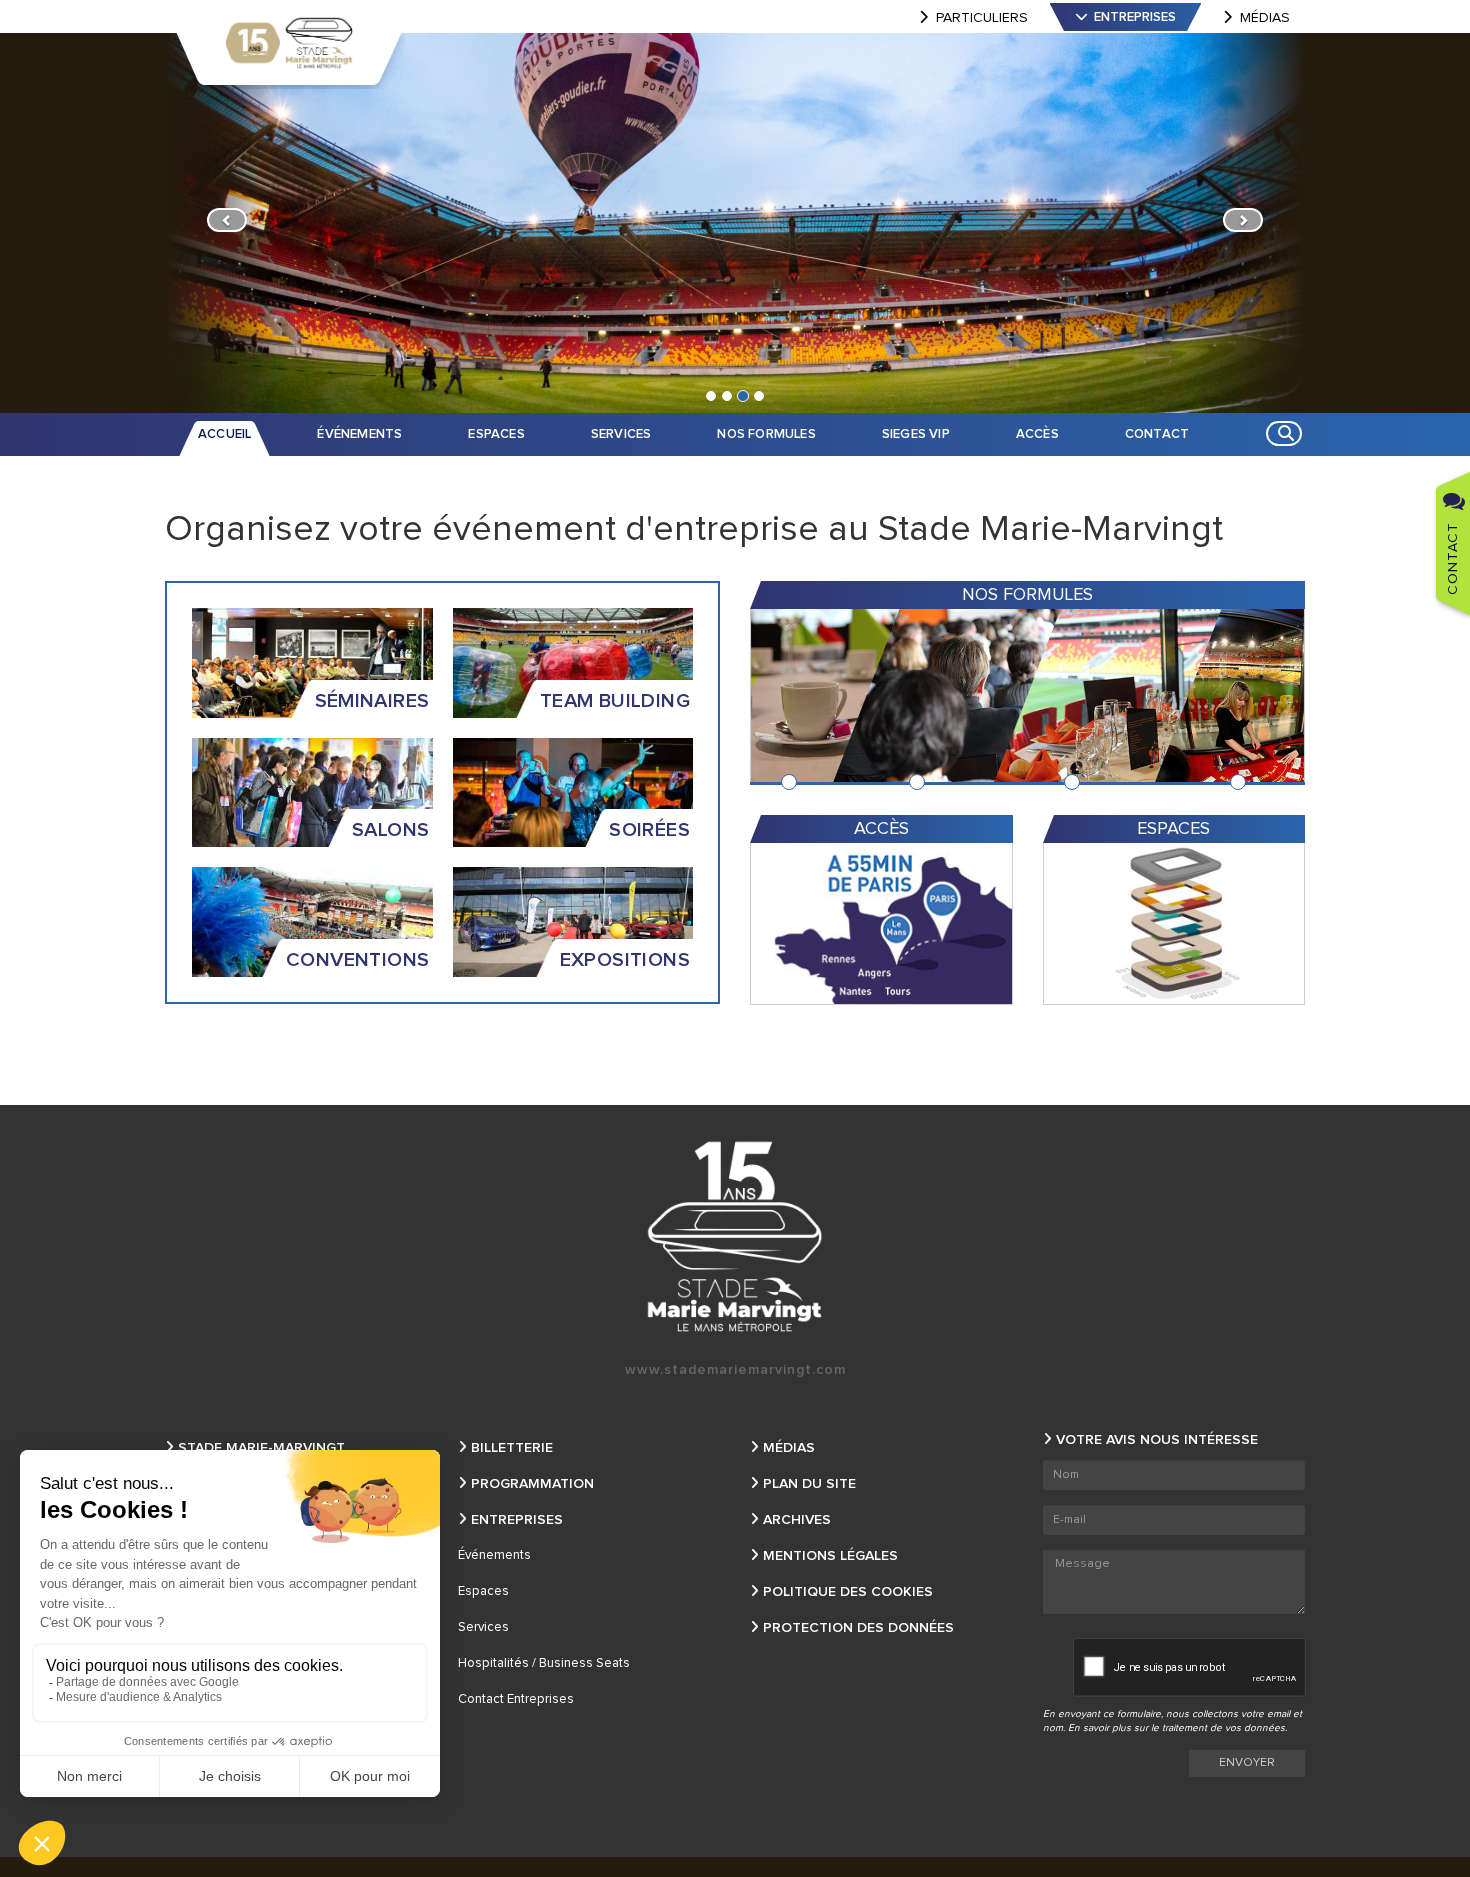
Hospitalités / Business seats (544, 1663)
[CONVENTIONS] (312, 922)
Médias (1265, 18)
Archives (797, 1520)
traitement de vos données (1223, 1728)
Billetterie (512, 1448)
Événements (494, 1555)
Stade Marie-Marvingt (261, 1448)
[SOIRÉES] (573, 792)
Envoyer (1247, 1763)
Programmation (532, 1484)
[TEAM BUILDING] (573, 662)
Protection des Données (858, 1628)
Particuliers (982, 18)
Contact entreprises (516, 1699)
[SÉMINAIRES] (312, 662)
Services (483, 1627)
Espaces (483, 1591)
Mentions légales (830, 1556)
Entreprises (1135, 17)
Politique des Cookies (848, 1592)
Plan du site (809, 1484)
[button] (222, 223)
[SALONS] (312, 792)
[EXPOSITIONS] (573, 922)
